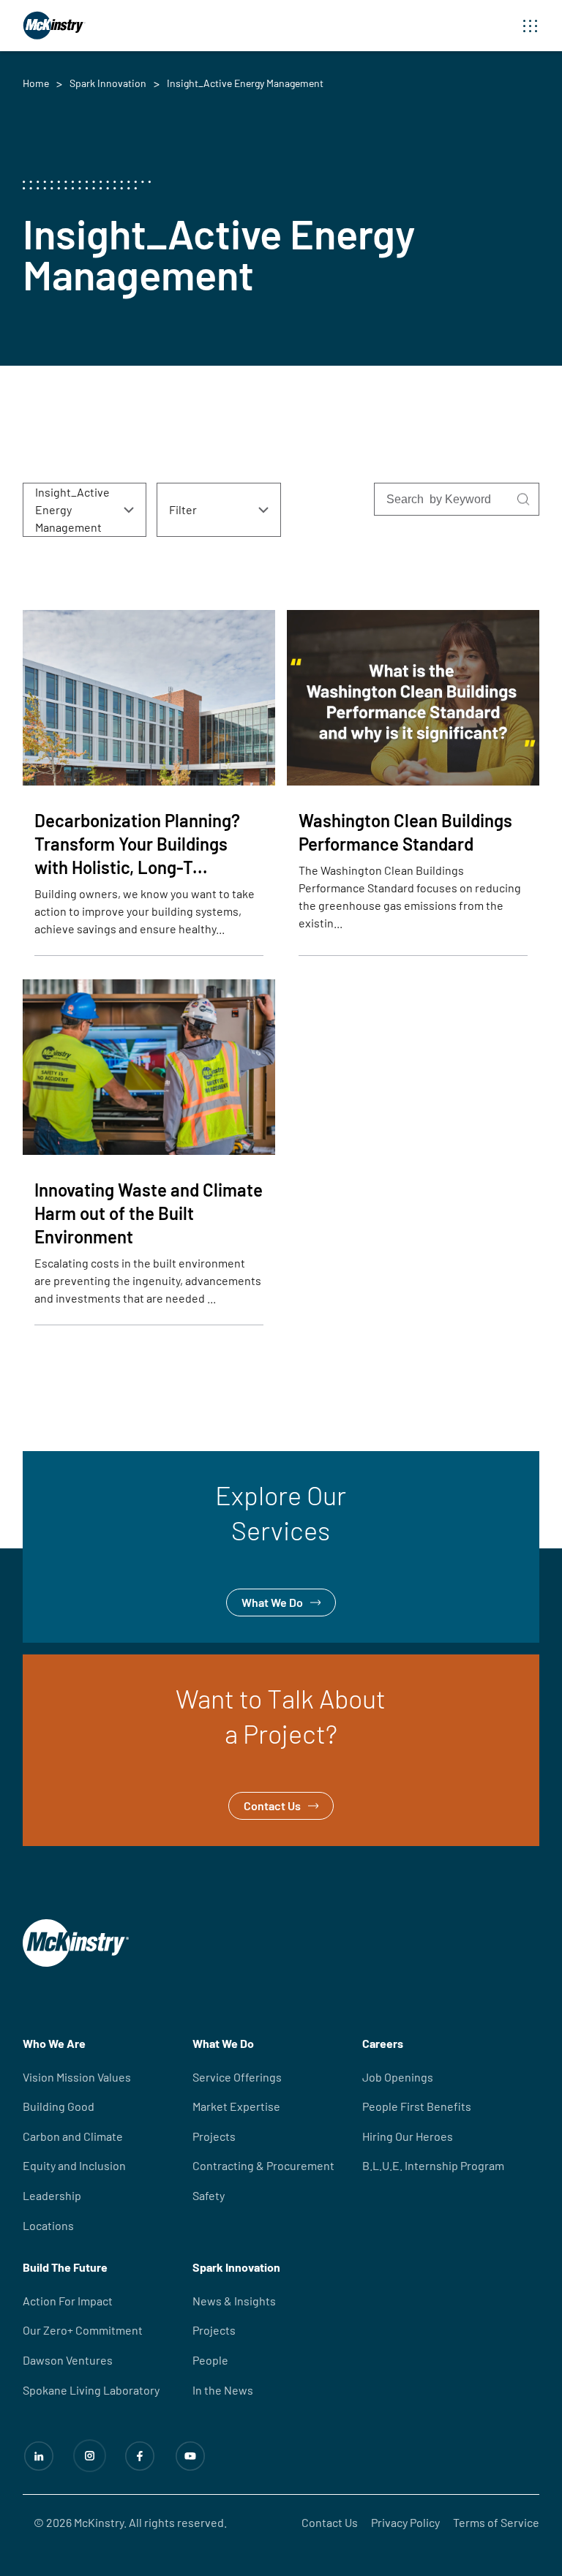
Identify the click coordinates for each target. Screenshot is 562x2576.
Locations (48, 2225)
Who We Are (54, 2043)
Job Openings (398, 2077)
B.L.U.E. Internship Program (433, 2165)
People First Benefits (417, 2106)
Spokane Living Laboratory (91, 2390)
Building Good (59, 2106)
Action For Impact (68, 2301)
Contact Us (51, 1664)
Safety (209, 2195)
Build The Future (65, 2267)
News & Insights (234, 2301)
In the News (223, 2390)
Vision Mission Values (77, 2077)
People (210, 2360)
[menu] (531, 26)
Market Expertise (236, 2106)
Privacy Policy (405, 2522)
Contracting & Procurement (263, 2165)
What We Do (53, 1460)
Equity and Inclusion (74, 2165)
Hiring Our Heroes (408, 2136)
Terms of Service (496, 2522)
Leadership (52, 2195)
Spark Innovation (108, 83)
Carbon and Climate (73, 2136)
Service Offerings (237, 2077)
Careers (383, 2043)
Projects (214, 2136)
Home (36, 83)
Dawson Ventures (68, 2360)
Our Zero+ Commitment (83, 2330)
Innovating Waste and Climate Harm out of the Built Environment (149, 1213)
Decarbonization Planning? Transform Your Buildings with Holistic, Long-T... (137, 844)
